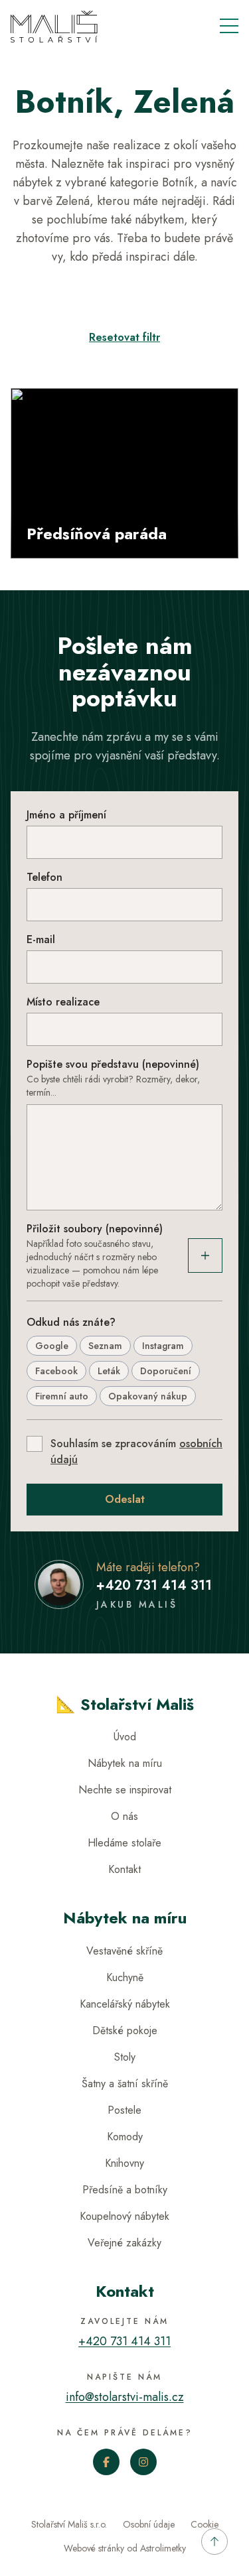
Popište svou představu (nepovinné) (113, 1064)
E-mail (41, 939)
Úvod (125, 1737)
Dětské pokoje (125, 2030)
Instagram (163, 1346)
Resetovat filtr (124, 337)
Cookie (205, 2524)
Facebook (56, 1371)
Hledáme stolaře (124, 1843)
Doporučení (166, 1371)
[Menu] (229, 27)
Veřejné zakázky (124, 2243)
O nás (124, 1816)
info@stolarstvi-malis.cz (125, 2397)
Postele (124, 2110)
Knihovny (124, 2163)
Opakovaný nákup (148, 1396)
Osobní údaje (149, 2524)
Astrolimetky (163, 2548)
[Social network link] (106, 2462)
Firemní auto (62, 1396)
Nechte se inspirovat (125, 1790)
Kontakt (124, 1869)
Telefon (44, 877)
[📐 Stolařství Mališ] (54, 27)
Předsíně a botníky (125, 2190)
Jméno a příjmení (66, 815)
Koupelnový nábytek (124, 2216)
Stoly (125, 2057)
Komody (125, 2137)
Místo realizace (63, 1002)
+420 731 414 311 (154, 1585)
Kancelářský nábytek (125, 2004)
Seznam (105, 1346)
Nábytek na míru (125, 1763)
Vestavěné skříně (124, 1951)
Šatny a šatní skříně (125, 2084)
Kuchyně (125, 1977)
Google (52, 1346)
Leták (109, 1371)
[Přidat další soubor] (205, 1256)
